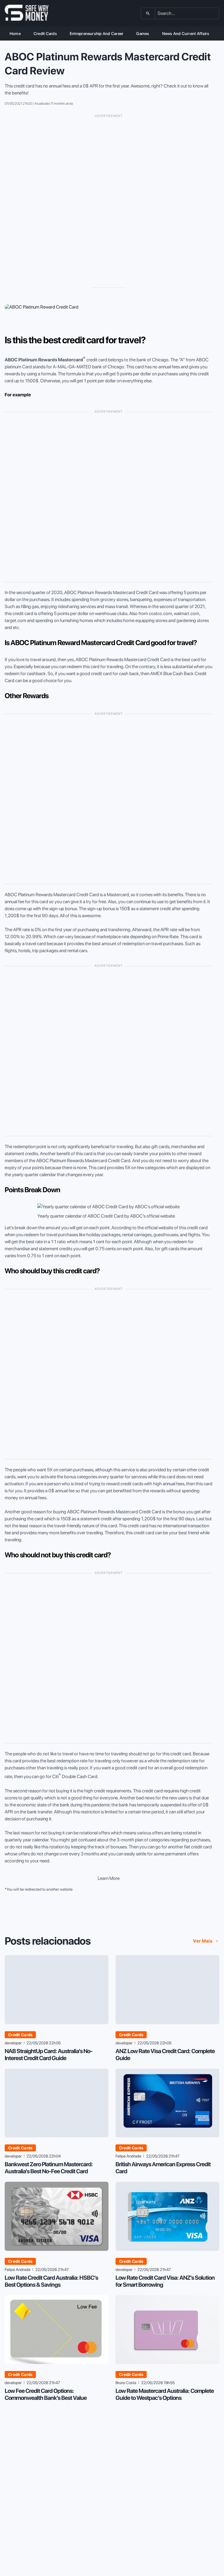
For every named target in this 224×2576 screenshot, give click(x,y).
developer (13, 2043)
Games (143, 34)
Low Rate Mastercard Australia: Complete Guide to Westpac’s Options (165, 2394)
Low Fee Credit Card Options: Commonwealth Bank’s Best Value (46, 2394)
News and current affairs (186, 34)
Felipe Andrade (128, 2156)
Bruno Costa (126, 2383)
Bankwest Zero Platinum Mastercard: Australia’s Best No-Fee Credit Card (49, 2168)
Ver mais (203, 1941)
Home (15, 34)
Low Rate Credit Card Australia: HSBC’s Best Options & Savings (51, 2281)
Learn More (109, 1878)
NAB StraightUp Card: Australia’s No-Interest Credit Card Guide (49, 2055)
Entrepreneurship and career (97, 34)
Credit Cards (45, 34)
